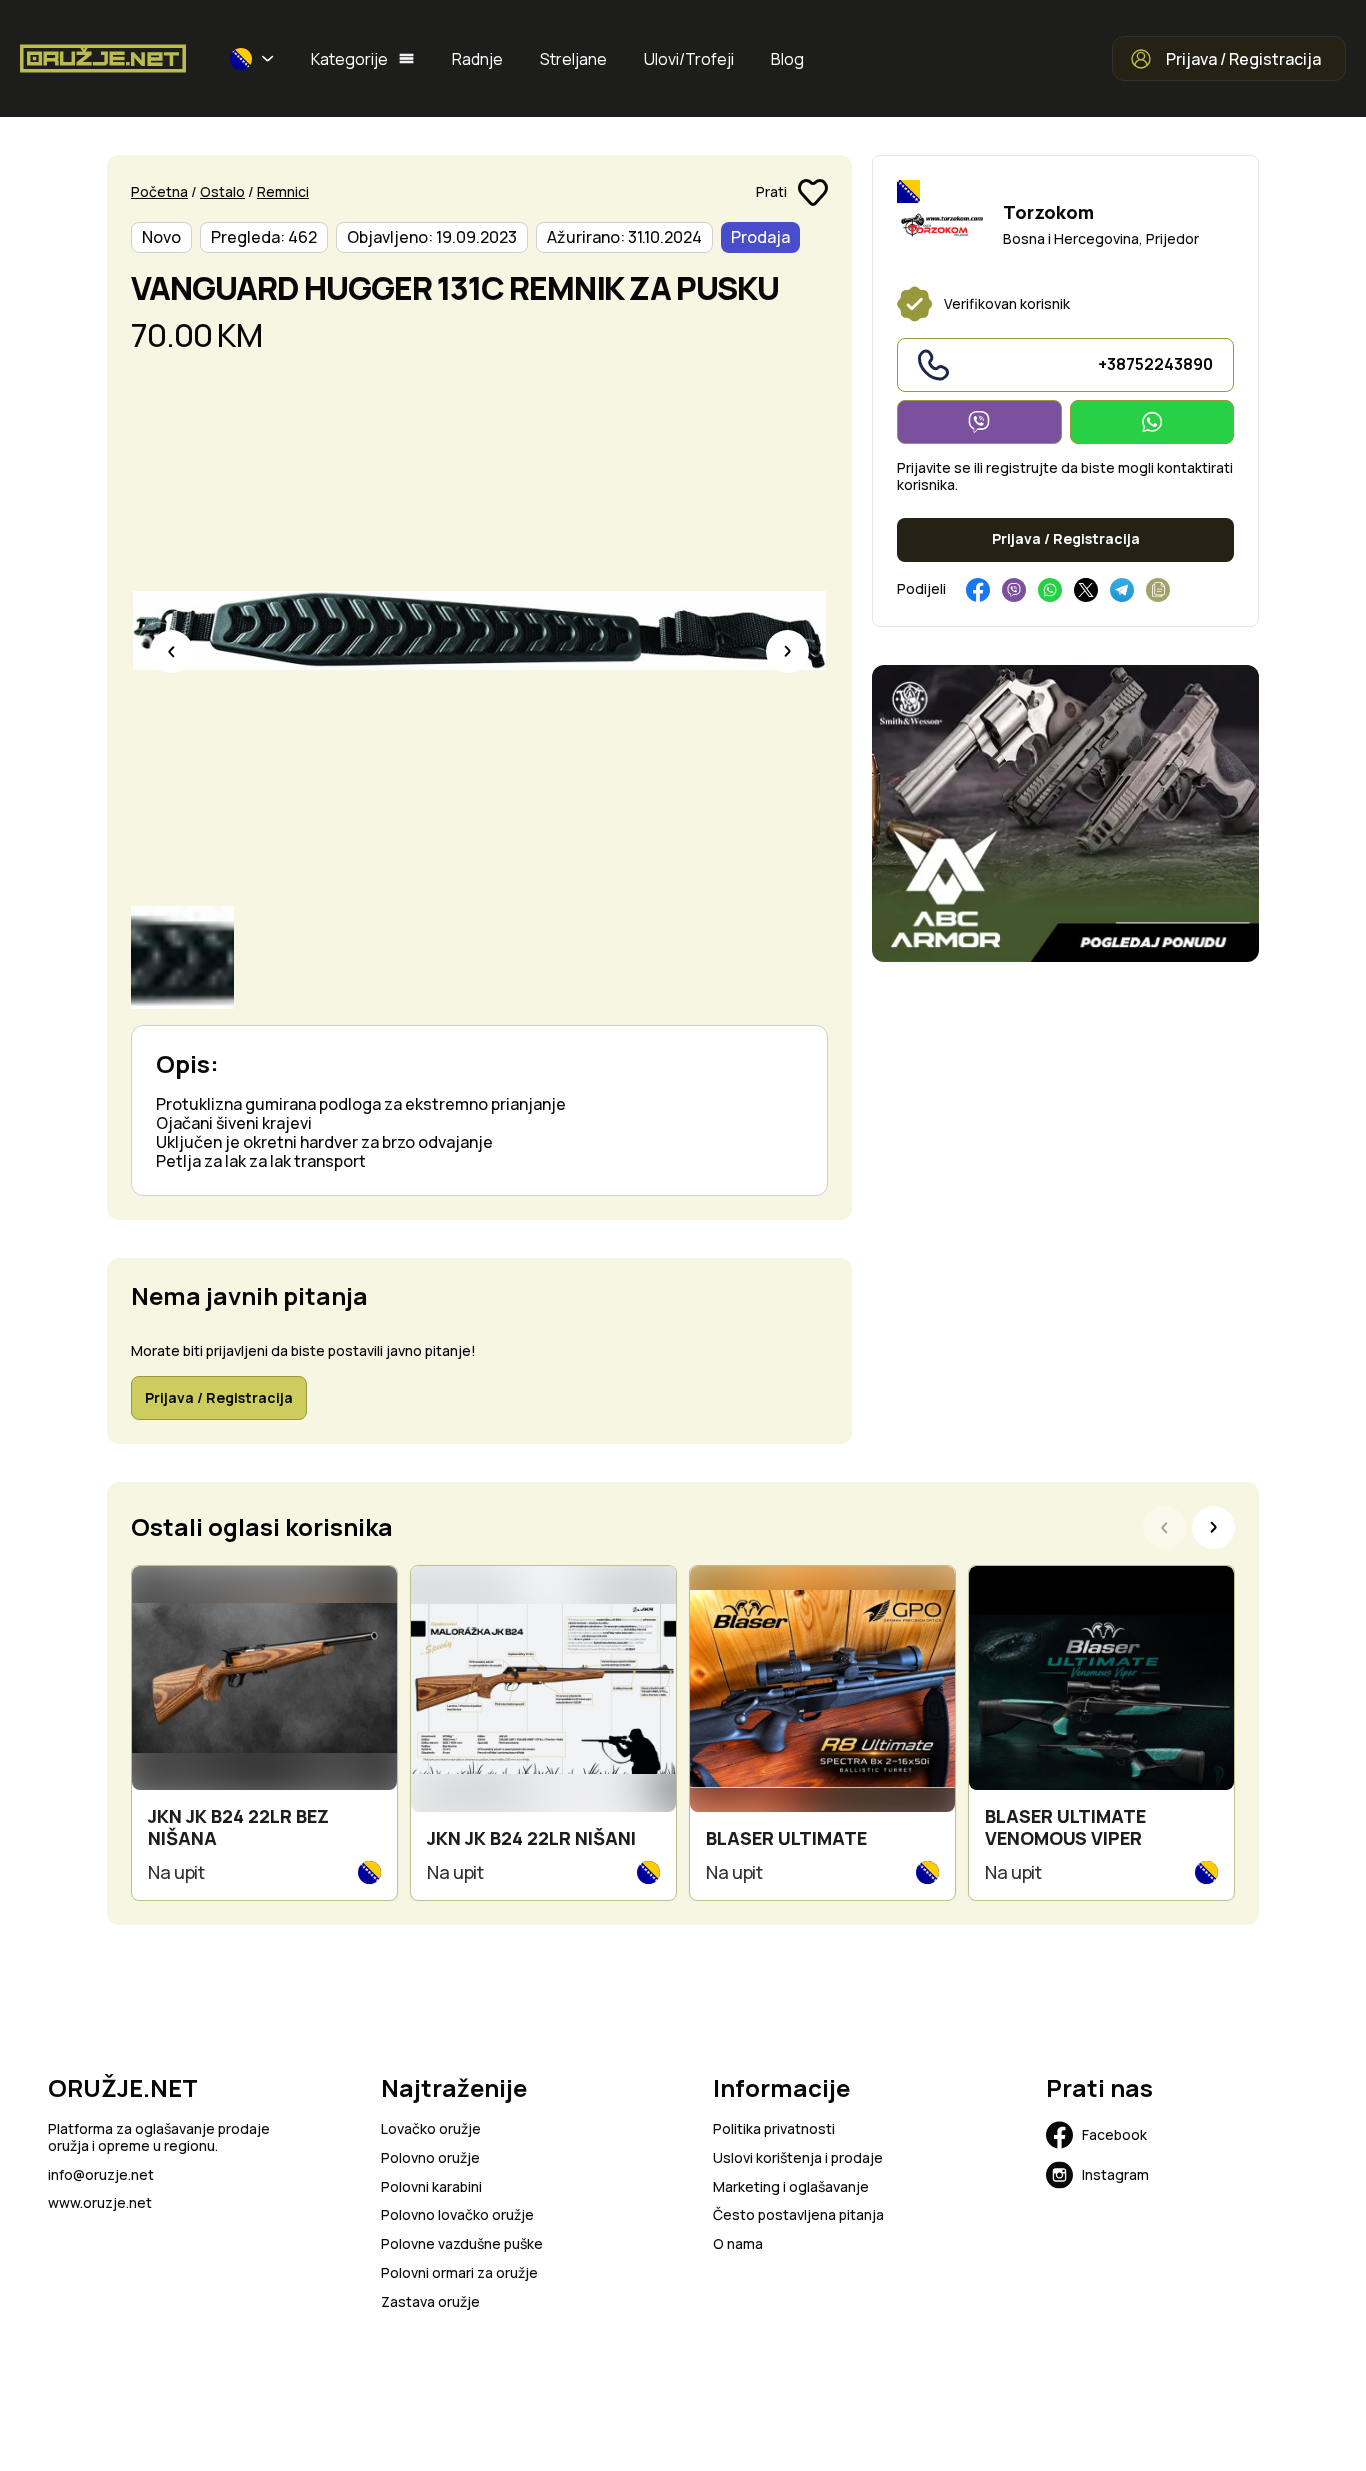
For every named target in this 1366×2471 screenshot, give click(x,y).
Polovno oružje (430, 2158)
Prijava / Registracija (1243, 59)
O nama (738, 2244)
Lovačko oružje (431, 2129)
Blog (787, 59)
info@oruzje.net (101, 2175)
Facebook (1114, 2134)
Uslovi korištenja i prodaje (798, 2158)
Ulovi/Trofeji (689, 59)
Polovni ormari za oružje (459, 2273)
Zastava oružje (430, 2302)
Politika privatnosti (774, 2129)
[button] (252, 59)
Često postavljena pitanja (798, 2215)
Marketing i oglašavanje (791, 2187)
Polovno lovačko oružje (457, 2215)
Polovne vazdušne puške (462, 2244)
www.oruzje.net (100, 2203)
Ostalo (222, 191)
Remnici (283, 191)
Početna (159, 191)
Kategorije (349, 59)
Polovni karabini (431, 2187)
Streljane (573, 59)
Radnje (477, 59)
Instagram (1115, 2174)
